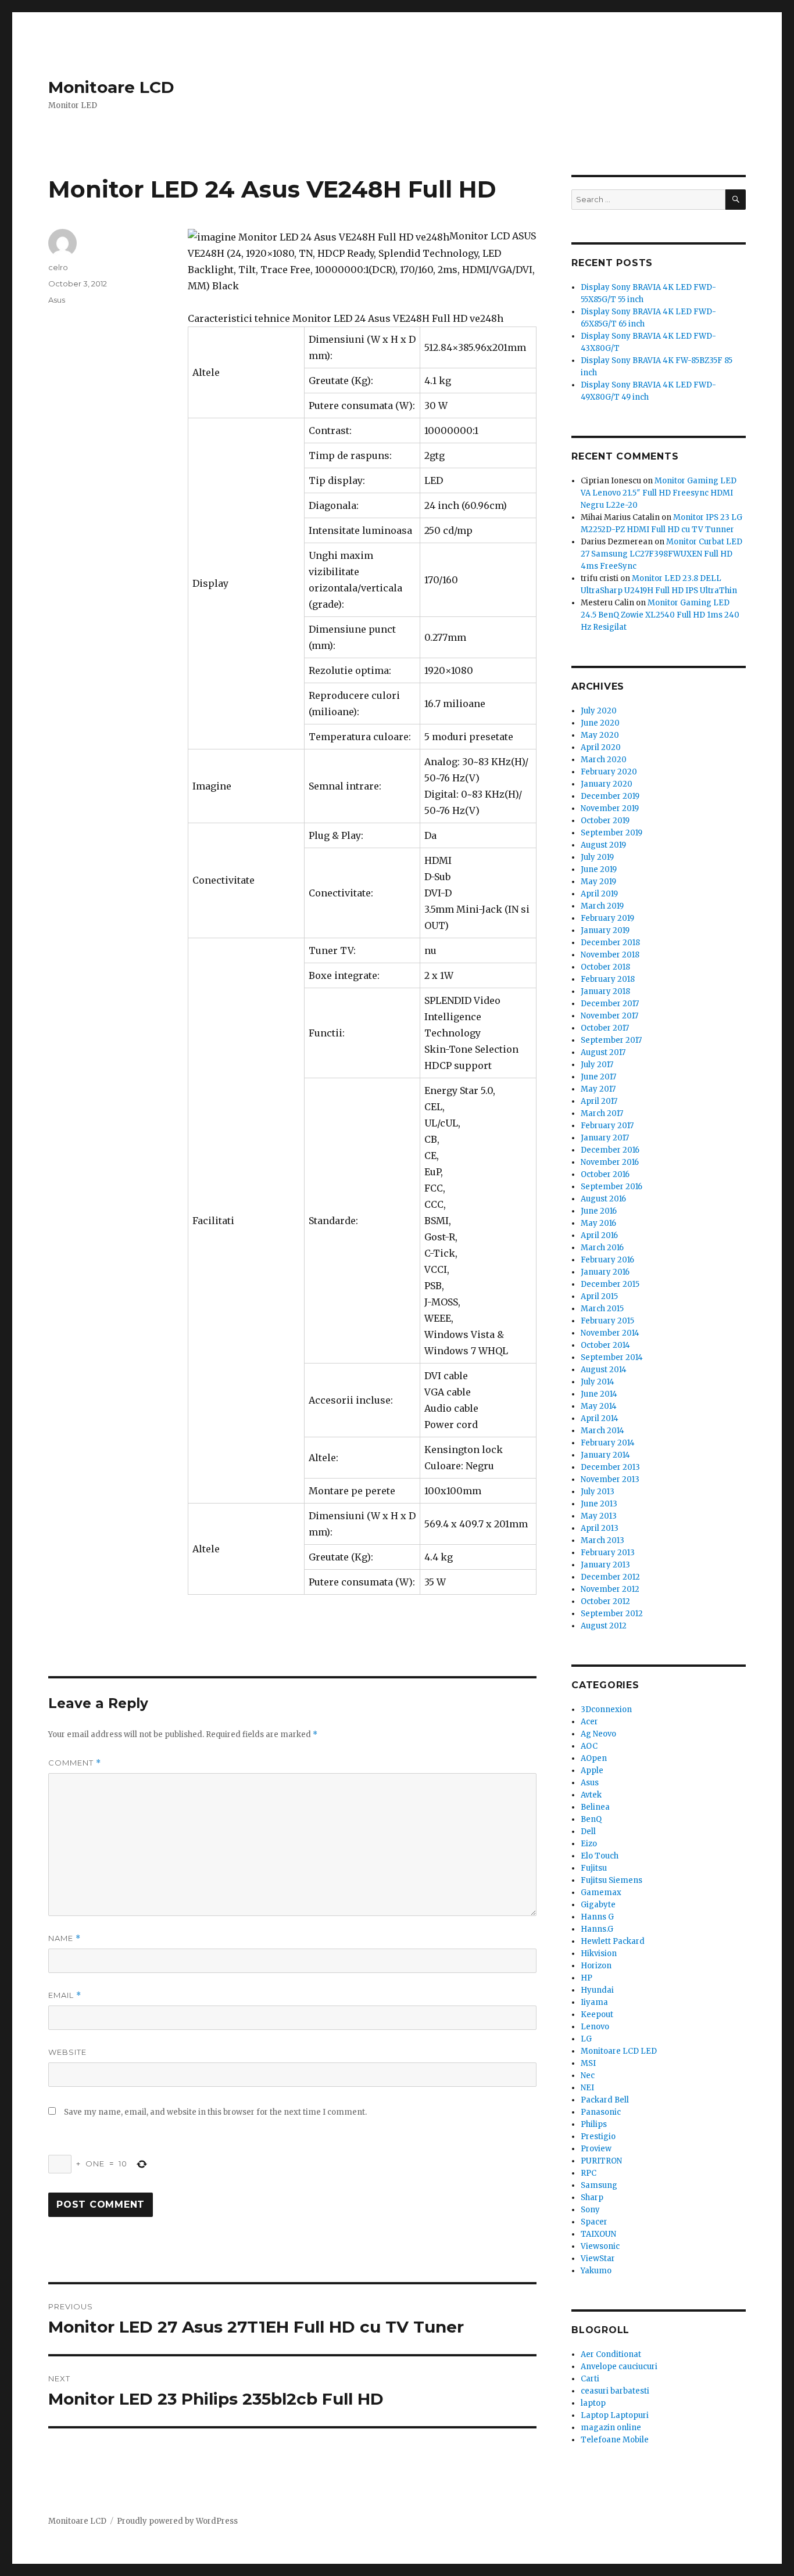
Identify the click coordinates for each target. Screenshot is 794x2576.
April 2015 (599, 1296)
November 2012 (610, 1589)
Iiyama (594, 2002)
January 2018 (605, 991)
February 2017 (607, 1126)
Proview (596, 2149)
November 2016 (610, 1162)
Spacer (594, 2222)
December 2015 (610, 1284)
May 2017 (598, 1089)
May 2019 (598, 882)
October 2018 (605, 967)
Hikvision (599, 1953)
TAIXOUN (598, 2234)
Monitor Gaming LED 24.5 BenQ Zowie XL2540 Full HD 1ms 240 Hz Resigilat (660, 615)
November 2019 (610, 808)
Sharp (592, 2198)
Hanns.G (597, 1929)
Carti (590, 2379)
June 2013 (599, 1504)
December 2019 (610, 796)
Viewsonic (600, 2246)
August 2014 (604, 1370)
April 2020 (601, 747)
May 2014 (599, 1406)
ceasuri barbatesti (615, 2391)
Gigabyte (598, 1905)
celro (58, 267)
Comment (75, 1763)
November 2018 (610, 955)
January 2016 (605, 1272)
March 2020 (604, 760)
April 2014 (600, 1418)
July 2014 (598, 1382)
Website (67, 2052)
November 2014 (610, 1333)
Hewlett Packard (613, 1941)
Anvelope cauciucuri (619, 2367)
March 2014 (602, 1431)
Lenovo (595, 2027)
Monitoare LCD (111, 87)
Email (65, 1995)
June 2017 (598, 1077)
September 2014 (612, 1357)
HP (586, 1978)
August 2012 (604, 1626)
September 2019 (611, 833)
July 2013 (598, 1492)
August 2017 (603, 1052)
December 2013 (610, 1467)
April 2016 (599, 1235)
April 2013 (600, 1528)
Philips (594, 2124)
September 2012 (612, 1614)
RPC (589, 2173)
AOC (589, 1746)
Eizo (589, 1844)
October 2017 (605, 1028)
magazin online (611, 2428)
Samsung (599, 2185)
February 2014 (608, 1443)
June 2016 (599, 1211)
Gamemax (601, 1892)
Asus (57, 300)
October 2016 (605, 1174)
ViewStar (598, 2259)
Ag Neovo (598, 1734)
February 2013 (608, 1553)
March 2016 (602, 1248)
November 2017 (609, 1016)
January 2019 (605, 930)
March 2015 (602, 1309)
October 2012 (605, 1601)
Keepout (597, 2014)
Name (65, 1938)
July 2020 (599, 711)
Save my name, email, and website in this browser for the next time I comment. (215, 2112)
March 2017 (602, 1113)
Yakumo (596, 2271)
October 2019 (605, 821)
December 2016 (610, 1150)
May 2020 (600, 735)
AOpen (594, 1758)
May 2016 (598, 1223)
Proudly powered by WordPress (177, 2521)
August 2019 (603, 845)
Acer (589, 1722)
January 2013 (605, 1565)
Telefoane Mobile (615, 2440)
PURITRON (601, 2161)
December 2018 (610, 943)
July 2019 (597, 857)
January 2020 (607, 784)
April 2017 (599, 1101)
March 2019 (602, 906)
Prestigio (598, 2136)
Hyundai (597, 1990)
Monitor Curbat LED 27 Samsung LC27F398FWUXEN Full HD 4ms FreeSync (661, 554)
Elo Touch (600, 1856)
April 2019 (599, 894)
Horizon (596, 1966)
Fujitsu (594, 1868)
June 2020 (600, 723)
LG (586, 2039)
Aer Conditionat (611, 2354)
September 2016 (611, 1187)
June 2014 (599, 1394)
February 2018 (608, 979)
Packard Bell (605, 2100)
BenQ (591, 1819)
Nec (588, 2075)
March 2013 (602, 1540)
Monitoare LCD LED (619, 2051)
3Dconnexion (606, 1709)
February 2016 (607, 1260)
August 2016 (603, 1199)
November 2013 (610, 1479)
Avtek (591, 1795)
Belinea (595, 1807)
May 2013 (599, 1516)
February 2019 (607, 918)
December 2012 (610, 1577)
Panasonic (601, 2112)
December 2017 (610, 1004)
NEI (587, 2088)
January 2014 (605, 1455)
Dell (588, 1831)
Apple (592, 1770)
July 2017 (597, 1065)
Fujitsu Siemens (611, 1880)
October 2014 (605, 1345)
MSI (588, 2063)
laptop (593, 2403)
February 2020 (609, 772)
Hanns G (597, 1917)
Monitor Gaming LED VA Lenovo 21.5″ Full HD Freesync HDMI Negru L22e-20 (659, 493)
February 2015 (607, 1321)
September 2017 (611, 1040)
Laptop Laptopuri (615, 2415)
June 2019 (599, 869)
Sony (590, 2210)
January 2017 (605, 1138)
